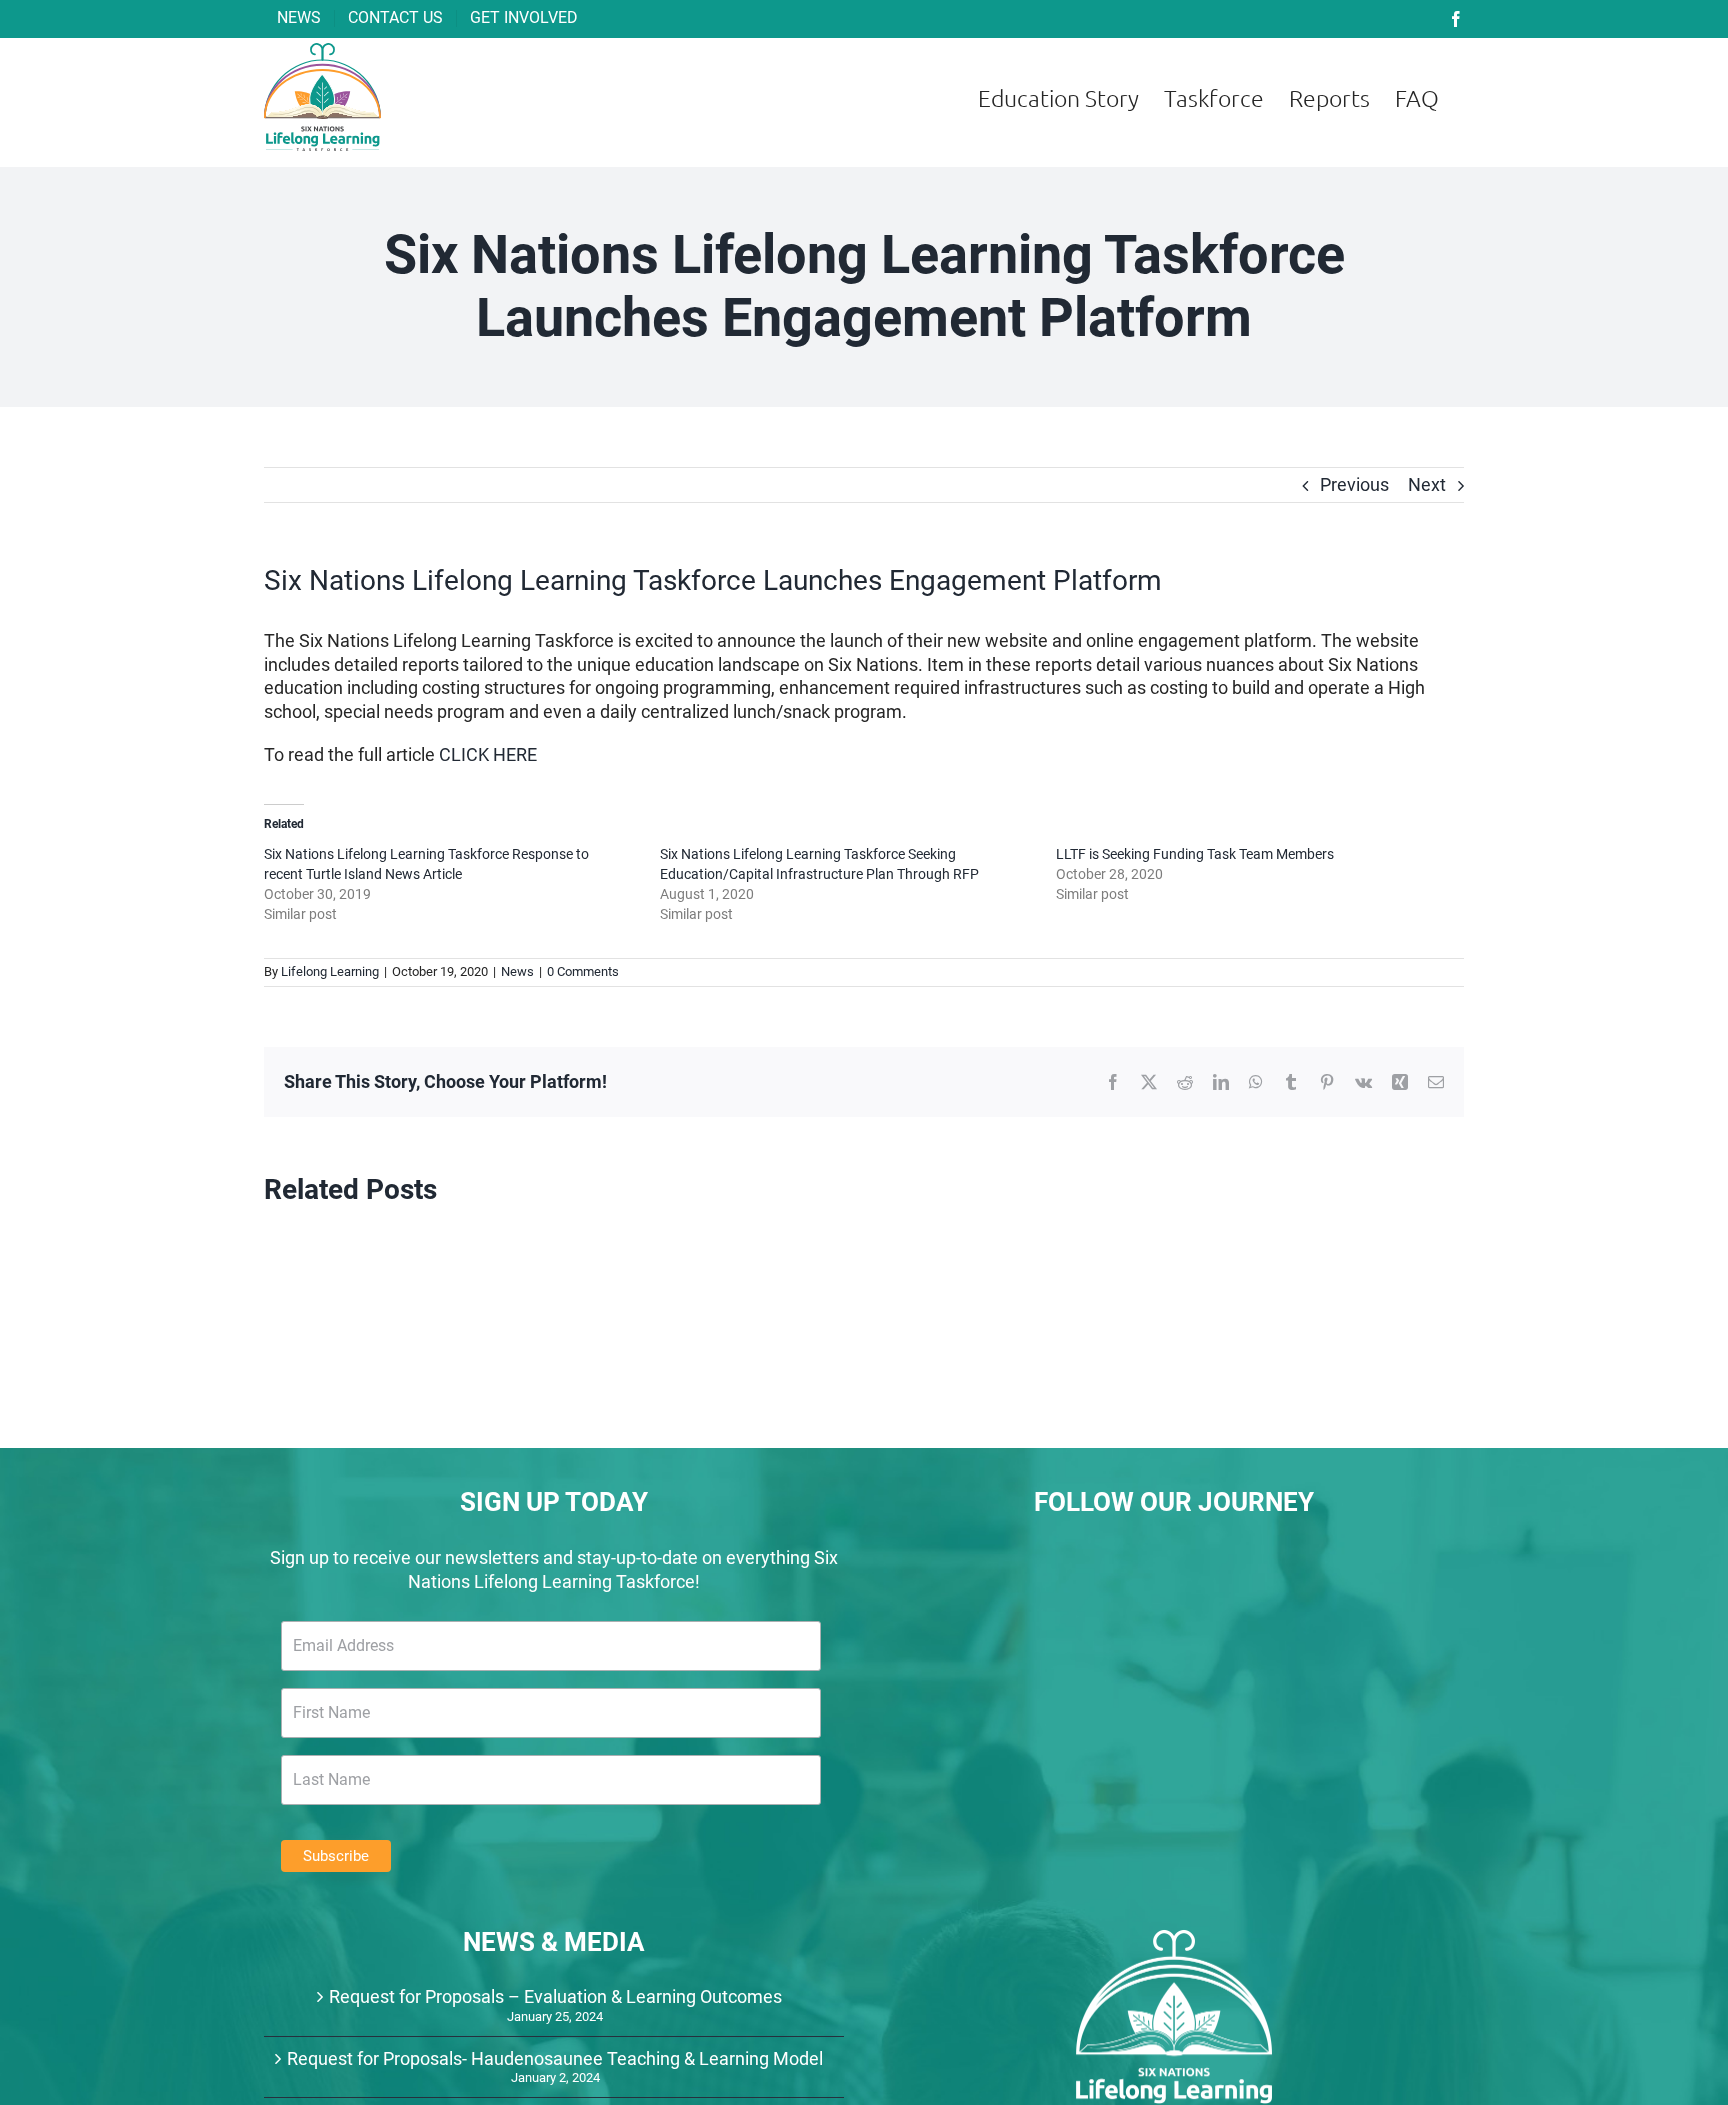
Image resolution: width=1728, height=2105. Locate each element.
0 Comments (583, 971)
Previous (1354, 484)
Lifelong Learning (330, 971)
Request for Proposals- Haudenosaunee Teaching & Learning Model (555, 2058)
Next (1427, 484)
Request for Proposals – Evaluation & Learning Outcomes (555, 1996)
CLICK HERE (488, 754)
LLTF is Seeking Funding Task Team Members (1195, 854)
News (517, 971)
